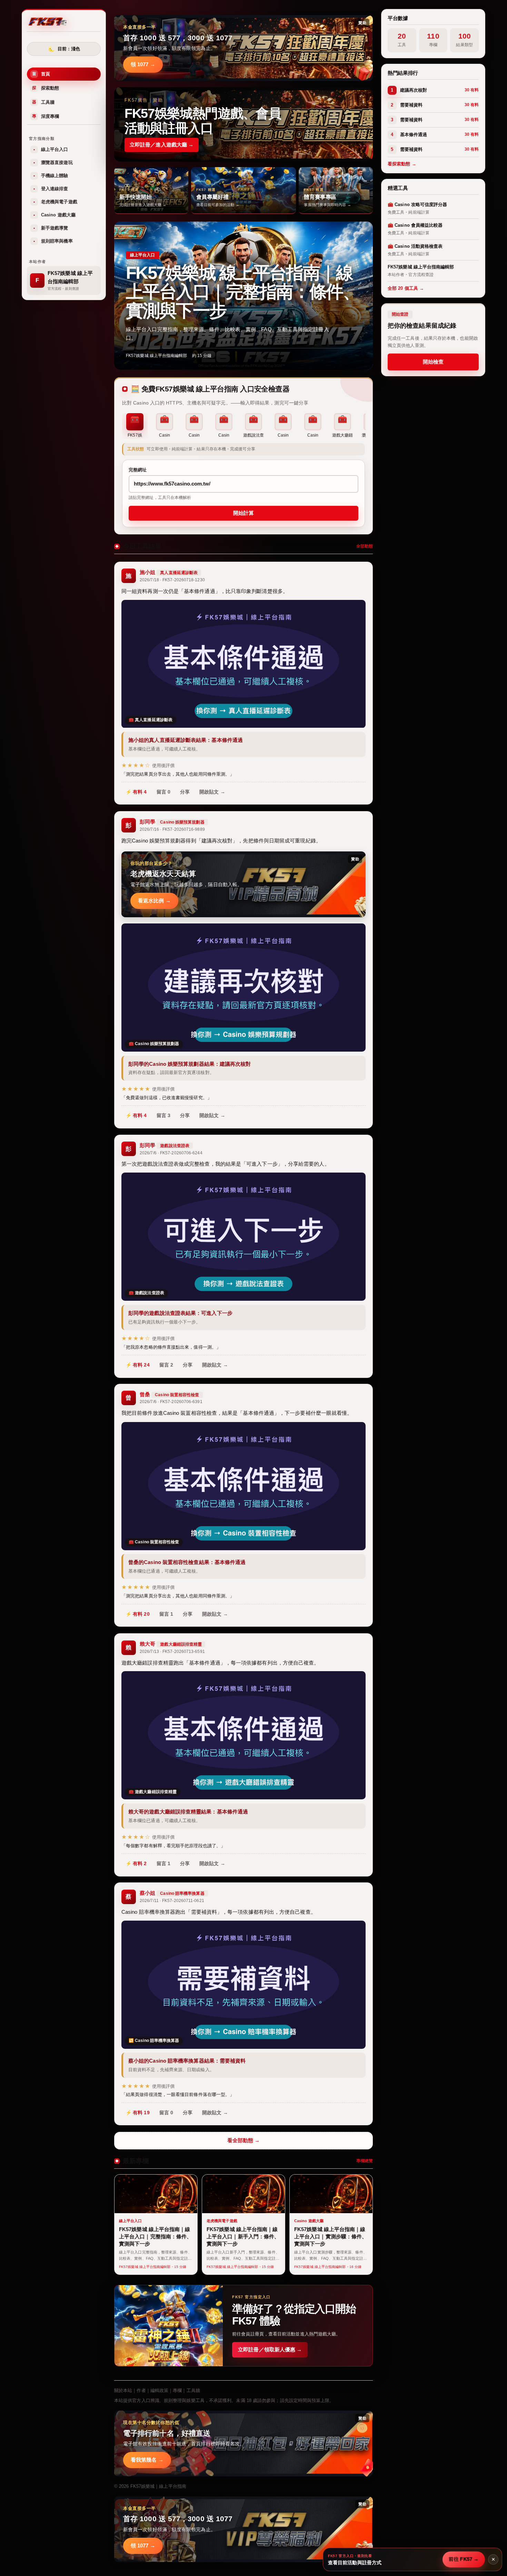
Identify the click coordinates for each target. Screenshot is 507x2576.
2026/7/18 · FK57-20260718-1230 (172, 580)
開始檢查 (433, 362)
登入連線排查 (51, 189)
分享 (185, 792)
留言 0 (163, 792)
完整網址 (138, 470)
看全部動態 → (244, 2140)
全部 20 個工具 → (406, 288)
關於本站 (123, 2390)
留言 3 (163, 1115)
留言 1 (166, 1614)
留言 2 (166, 1365)
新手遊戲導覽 (51, 228)
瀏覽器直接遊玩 (53, 162)
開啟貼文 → (212, 792)
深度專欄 (46, 116)
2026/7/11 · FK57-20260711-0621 (172, 1901)
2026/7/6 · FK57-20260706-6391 (171, 1402)
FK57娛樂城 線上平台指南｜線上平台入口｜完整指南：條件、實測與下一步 (243, 292)
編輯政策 (159, 2390)
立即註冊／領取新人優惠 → (270, 2349)
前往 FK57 (464, 2559)
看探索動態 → (402, 164)
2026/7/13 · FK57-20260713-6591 (172, 1652)
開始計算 (243, 513)
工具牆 (43, 102)
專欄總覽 (365, 2161)
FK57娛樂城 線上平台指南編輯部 (157, 356)
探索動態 (46, 88)
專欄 (177, 2390)
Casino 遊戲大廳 (54, 215)
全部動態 (365, 546)
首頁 (41, 74)
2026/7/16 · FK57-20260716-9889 (172, 829)
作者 (141, 2390)
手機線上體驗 (51, 176)
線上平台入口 (51, 149)
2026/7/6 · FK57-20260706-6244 (171, 1153)
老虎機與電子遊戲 (55, 202)
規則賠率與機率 (53, 241)
